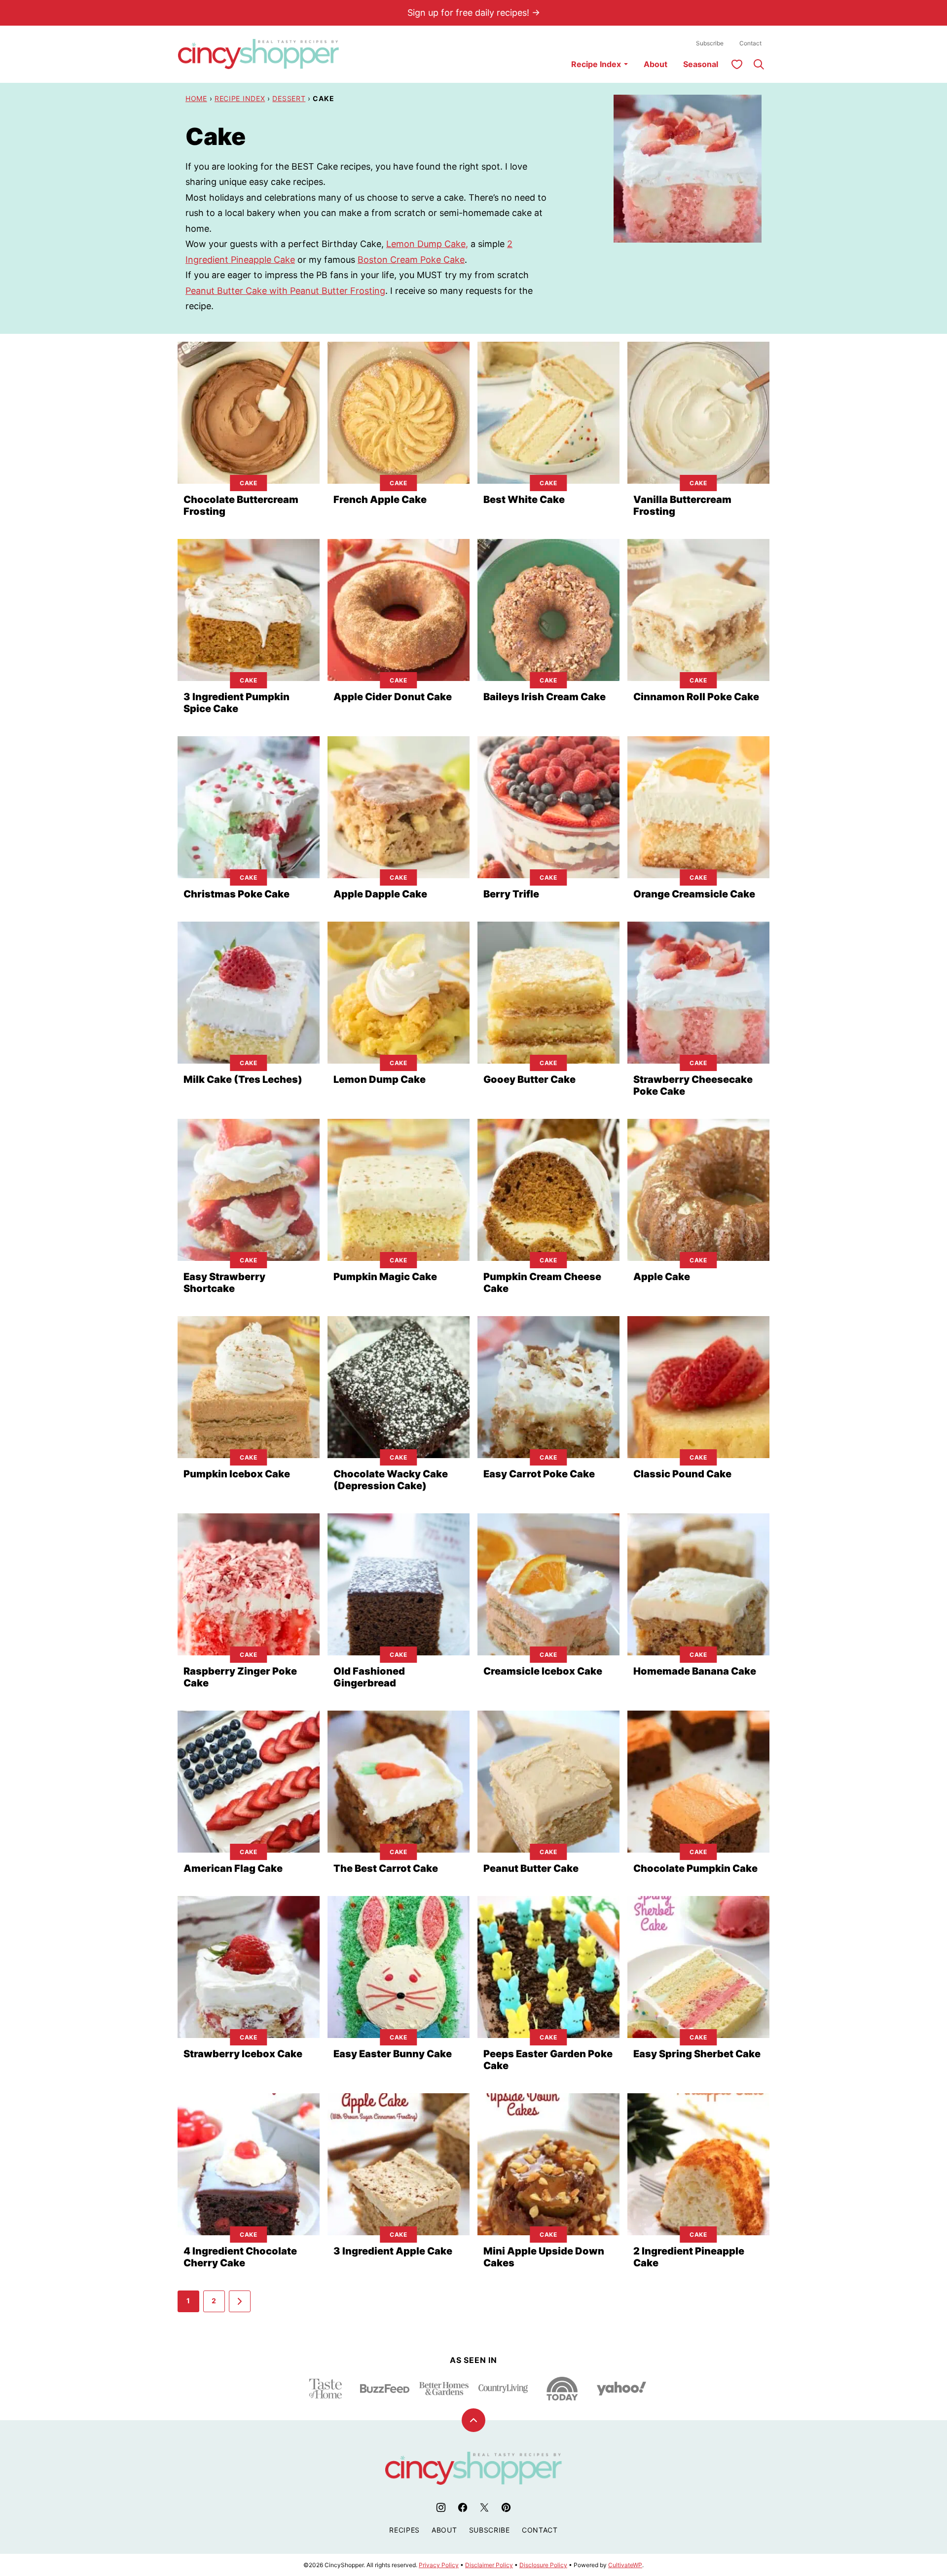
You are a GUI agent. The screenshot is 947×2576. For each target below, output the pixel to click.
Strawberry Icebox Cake (243, 2054)
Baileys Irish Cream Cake (545, 697)
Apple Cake (662, 1277)
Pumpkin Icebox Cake (237, 1474)
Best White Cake (524, 500)
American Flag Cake (233, 1868)
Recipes (404, 2530)
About (656, 64)
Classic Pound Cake (682, 1474)
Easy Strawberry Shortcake (224, 1283)
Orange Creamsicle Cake (694, 894)
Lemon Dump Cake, (427, 244)
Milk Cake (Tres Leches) (243, 1079)
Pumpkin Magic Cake (385, 1277)
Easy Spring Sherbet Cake (697, 2054)
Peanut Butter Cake (531, 1868)
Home (196, 98)
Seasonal (701, 64)
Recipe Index (596, 64)
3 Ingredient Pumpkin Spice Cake (237, 703)
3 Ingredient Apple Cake (393, 2251)
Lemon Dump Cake (380, 1079)
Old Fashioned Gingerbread (369, 1677)
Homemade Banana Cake (695, 1671)
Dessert (289, 98)
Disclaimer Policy (489, 2565)
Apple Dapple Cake (380, 894)
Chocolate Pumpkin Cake (695, 1868)
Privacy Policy (439, 2565)
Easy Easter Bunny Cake (393, 2054)
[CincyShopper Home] (258, 54)
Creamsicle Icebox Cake (543, 1671)
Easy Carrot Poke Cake (539, 1474)
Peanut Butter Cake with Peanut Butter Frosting (285, 291)
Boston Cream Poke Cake (411, 260)
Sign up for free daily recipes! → (474, 13)
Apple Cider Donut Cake (393, 697)
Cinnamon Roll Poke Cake (696, 697)
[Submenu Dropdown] (626, 64)
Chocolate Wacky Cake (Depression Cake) (391, 1480)
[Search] (759, 64)
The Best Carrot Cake (386, 1868)
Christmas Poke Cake (237, 894)
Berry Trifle (511, 894)
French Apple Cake (380, 500)
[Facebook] (463, 2507)
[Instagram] (441, 2507)
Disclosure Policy (543, 2565)
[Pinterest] (506, 2507)
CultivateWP (625, 2565)
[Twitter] (484, 2507)
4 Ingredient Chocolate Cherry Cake (240, 2257)
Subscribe (710, 43)
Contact (750, 43)
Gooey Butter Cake (529, 1079)
